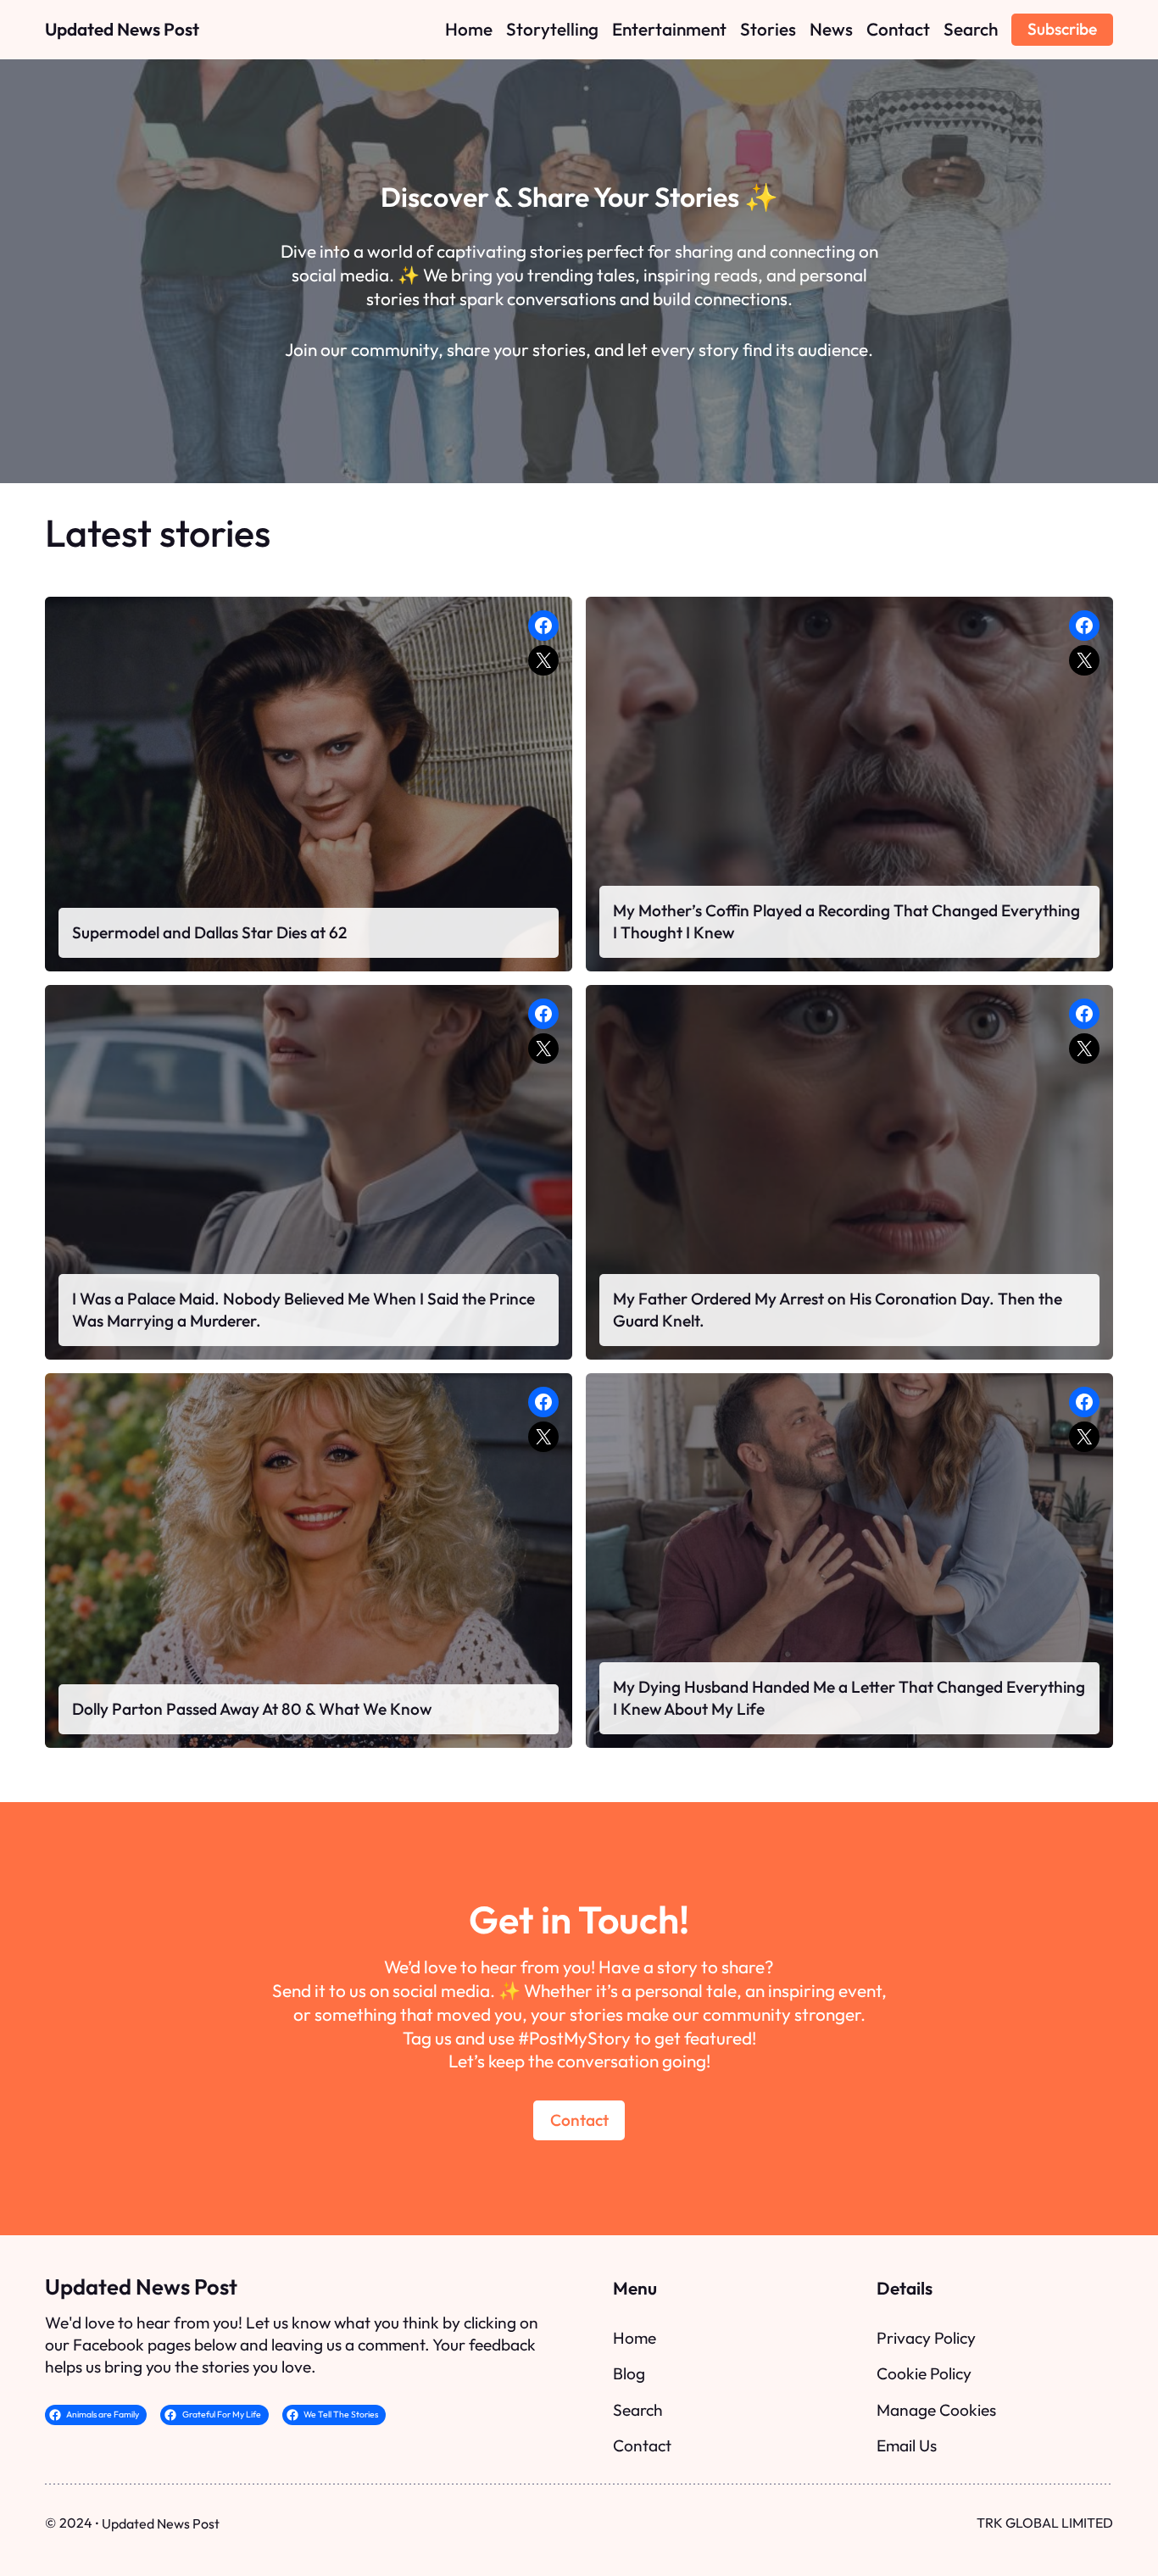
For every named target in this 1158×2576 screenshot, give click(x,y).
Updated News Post (122, 29)
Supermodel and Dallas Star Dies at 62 (209, 932)
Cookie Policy (924, 2373)
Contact (579, 2120)
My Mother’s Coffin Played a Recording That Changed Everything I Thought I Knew (846, 921)
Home (635, 2338)
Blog (629, 2373)
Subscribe (1062, 29)
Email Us (907, 2445)
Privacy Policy (926, 2338)
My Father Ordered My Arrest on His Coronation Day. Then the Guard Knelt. (838, 1310)
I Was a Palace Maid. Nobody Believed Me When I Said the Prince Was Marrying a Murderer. (303, 1310)
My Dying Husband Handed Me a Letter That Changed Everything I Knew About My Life (849, 1698)
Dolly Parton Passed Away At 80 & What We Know (252, 1709)
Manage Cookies (936, 2410)
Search (638, 2410)
